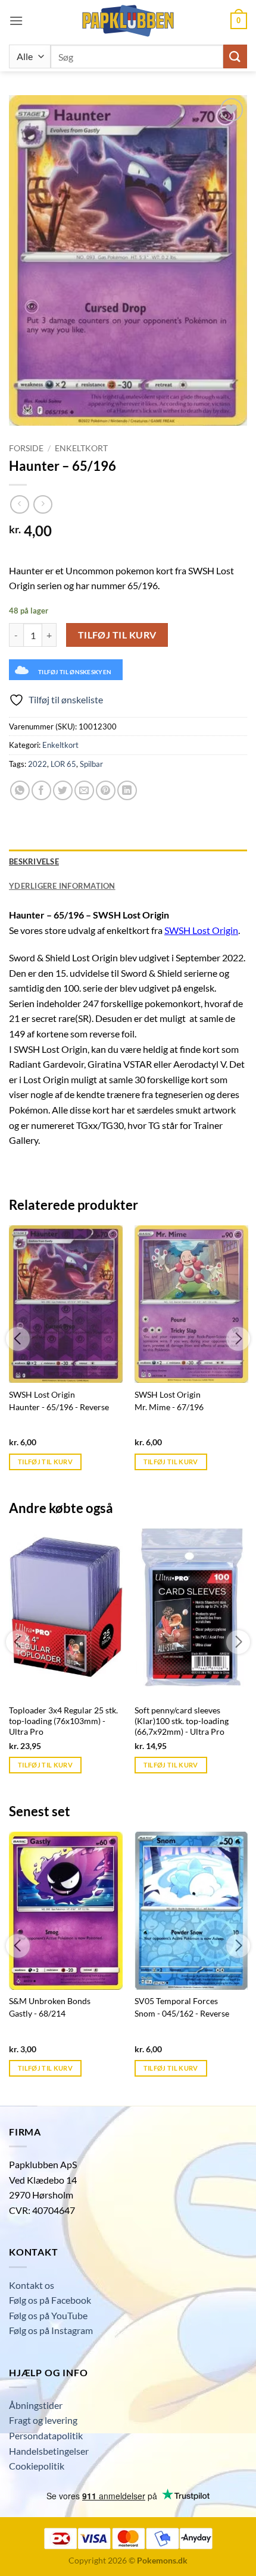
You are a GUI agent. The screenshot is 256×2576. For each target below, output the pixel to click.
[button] (16, 21)
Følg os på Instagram (51, 2330)
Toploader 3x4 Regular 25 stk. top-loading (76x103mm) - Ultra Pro (63, 1721)
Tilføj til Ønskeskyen (75, 672)
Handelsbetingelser (49, 2451)
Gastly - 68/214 (37, 2014)
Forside (26, 448)
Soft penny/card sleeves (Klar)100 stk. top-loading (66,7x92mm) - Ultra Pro (182, 1721)
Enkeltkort (81, 448)
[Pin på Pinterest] (106, 790)
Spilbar (91, 764)
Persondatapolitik (46, 2435)
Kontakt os (32, 2285)
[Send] (235, 56)
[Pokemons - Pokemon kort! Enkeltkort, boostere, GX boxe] (128, 21)
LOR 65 (63, 764)
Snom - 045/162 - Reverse (182, 2014)
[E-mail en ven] (84, 790)
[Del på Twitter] (63, 790)
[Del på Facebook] (41, 790)
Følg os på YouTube (48, 2315)
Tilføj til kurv (117, 635)
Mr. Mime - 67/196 (169, 1407)
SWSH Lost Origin (201, 930)
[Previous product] (43, 504)
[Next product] (19, 504)
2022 (38, 764)
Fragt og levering (43, 2420)
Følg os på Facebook (50, 2300)
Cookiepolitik (37, 2466)
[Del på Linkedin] (127, 790)
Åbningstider (36, 2405)
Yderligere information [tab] (62, 886)
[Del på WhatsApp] (20, 790)
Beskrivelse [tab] (34, 861)
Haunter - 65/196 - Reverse (59, 1407)
